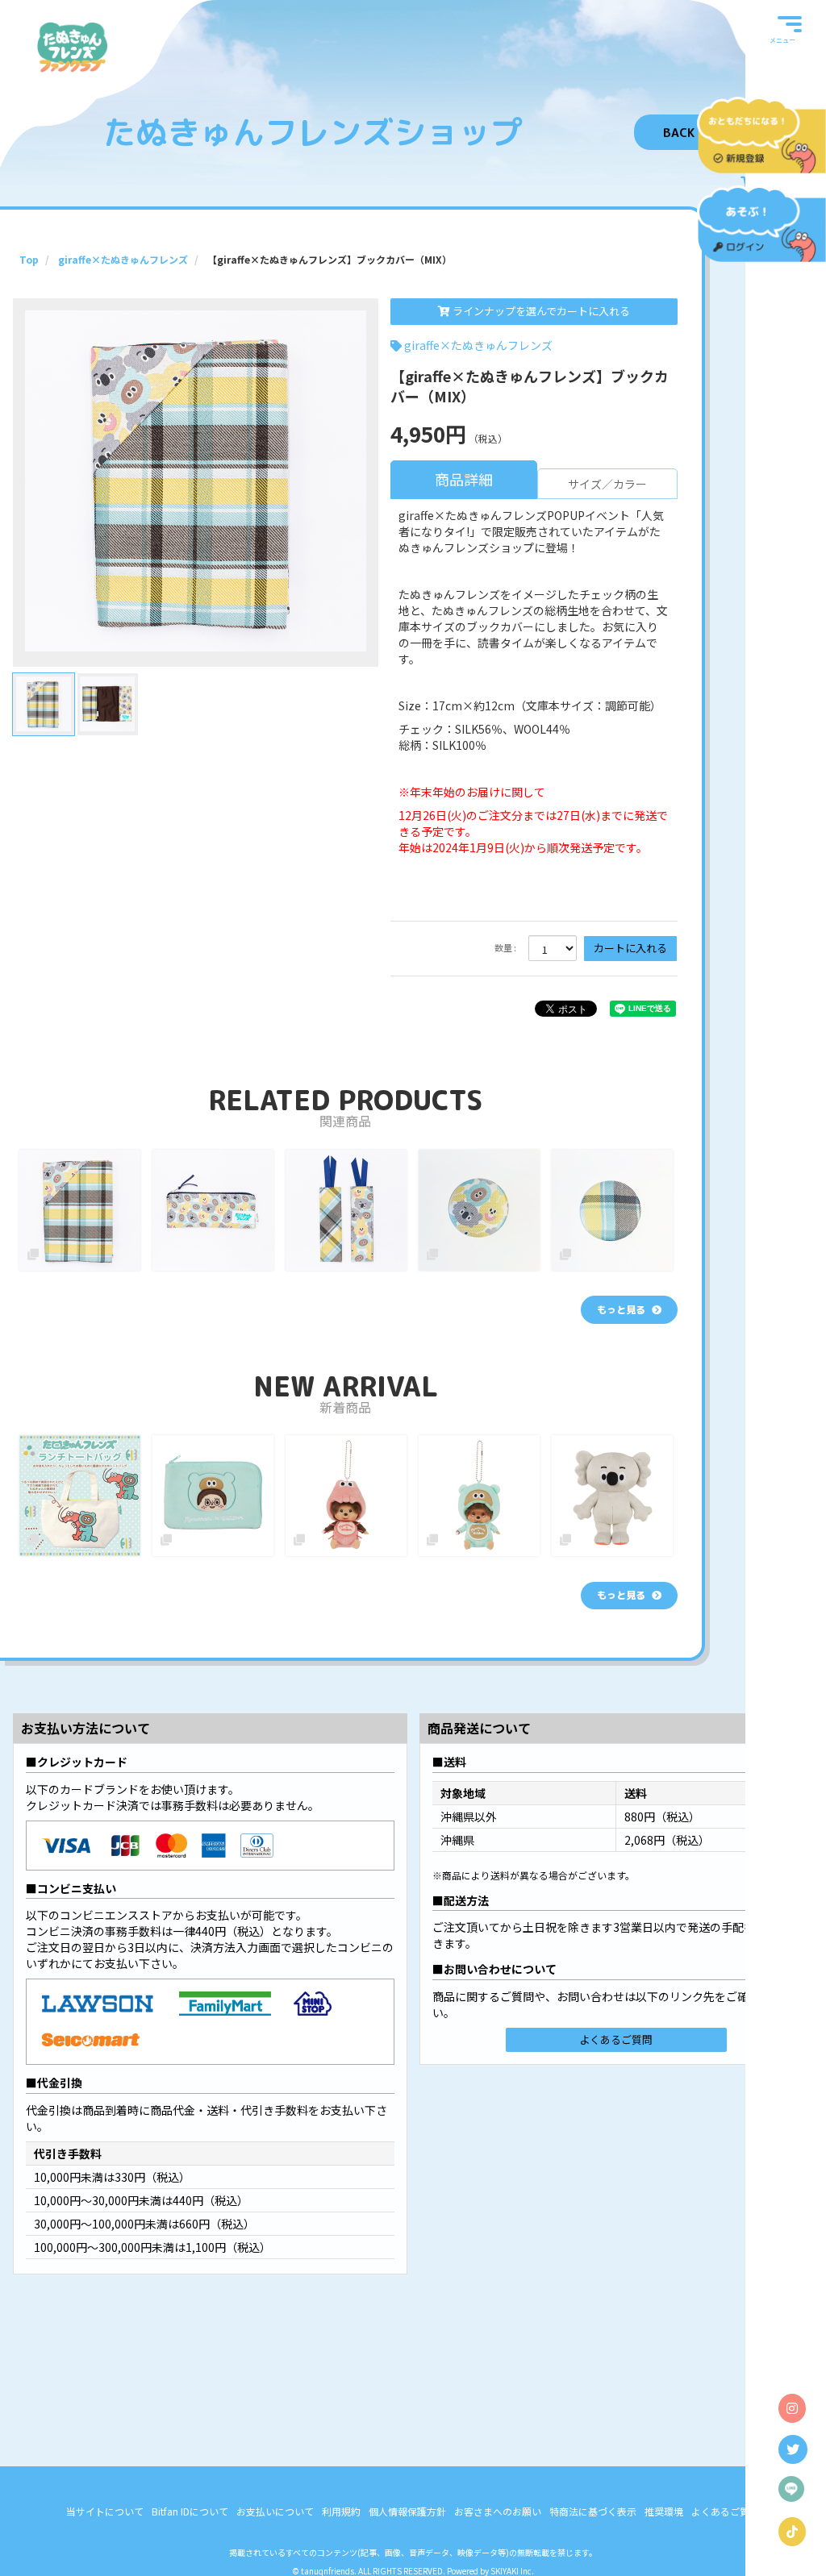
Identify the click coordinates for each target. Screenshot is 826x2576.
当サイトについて (105, 2511)
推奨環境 (664, 2511)
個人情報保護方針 (407, 2511)
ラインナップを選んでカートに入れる (540, 311)
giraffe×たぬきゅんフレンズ (478, 345)
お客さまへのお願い (498, 2511)
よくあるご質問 (616, 2039)
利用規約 (341, 2511)
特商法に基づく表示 (593, 2511)
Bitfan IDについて (190, 2511)
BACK (679, 133)
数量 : (505, 948)
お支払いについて (275, 2511)
